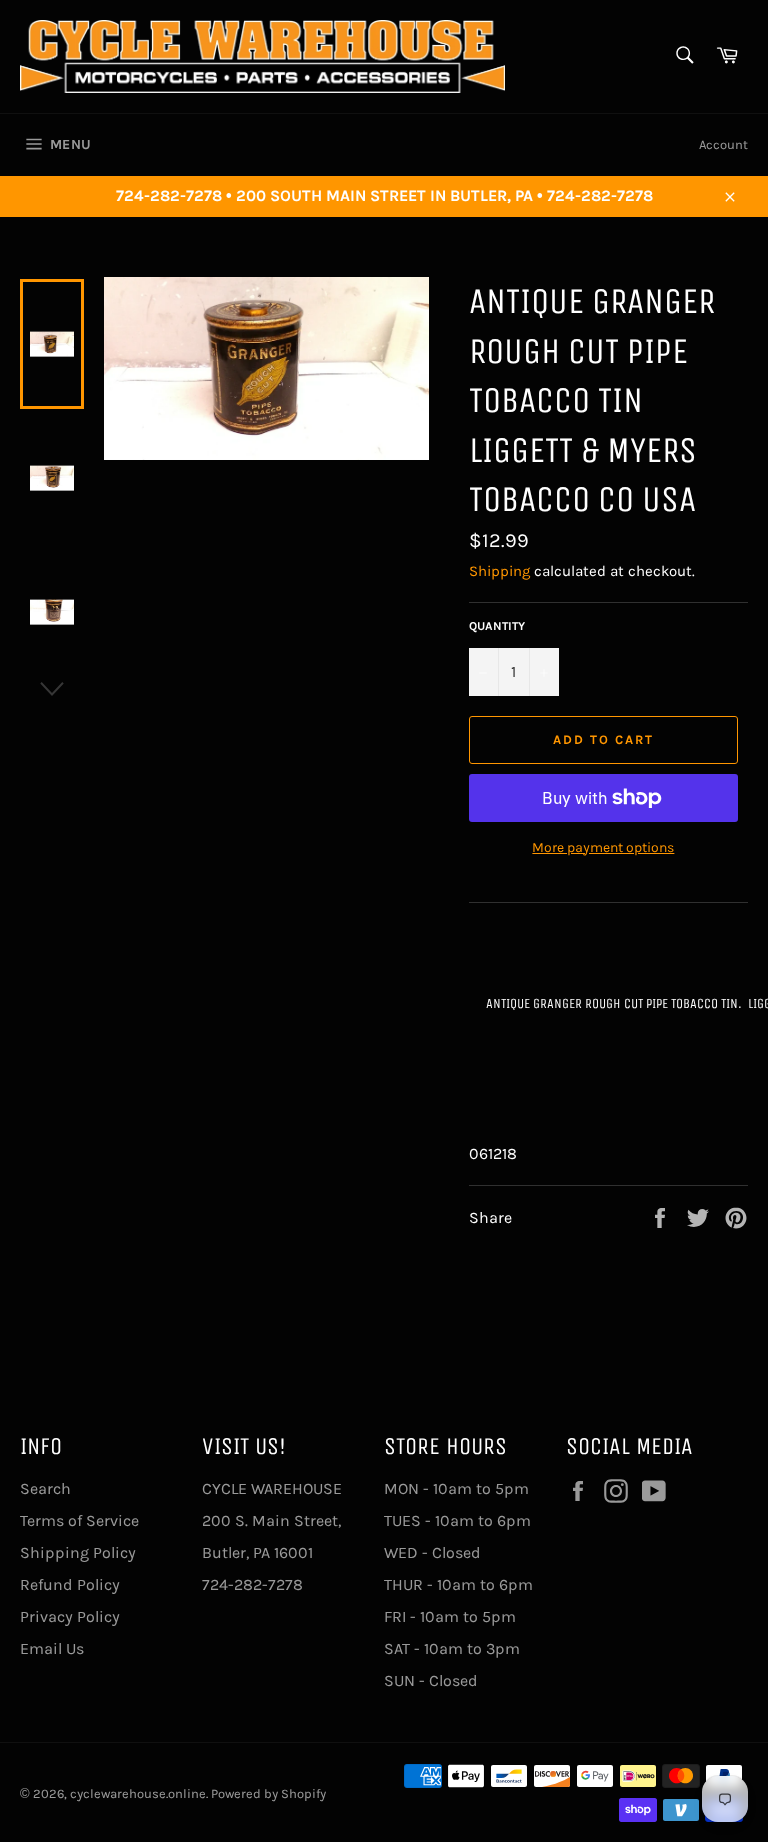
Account (723, 144)
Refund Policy (70, 1584)
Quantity (497, 626)
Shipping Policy (78, 1552)
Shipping (499, 571)
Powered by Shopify (268, 1793)
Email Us (52, 1648)
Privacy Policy (70, 1616)
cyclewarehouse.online (138, 1793)
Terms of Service (79, 1520)
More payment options (603, 847)
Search (45, 1488)
